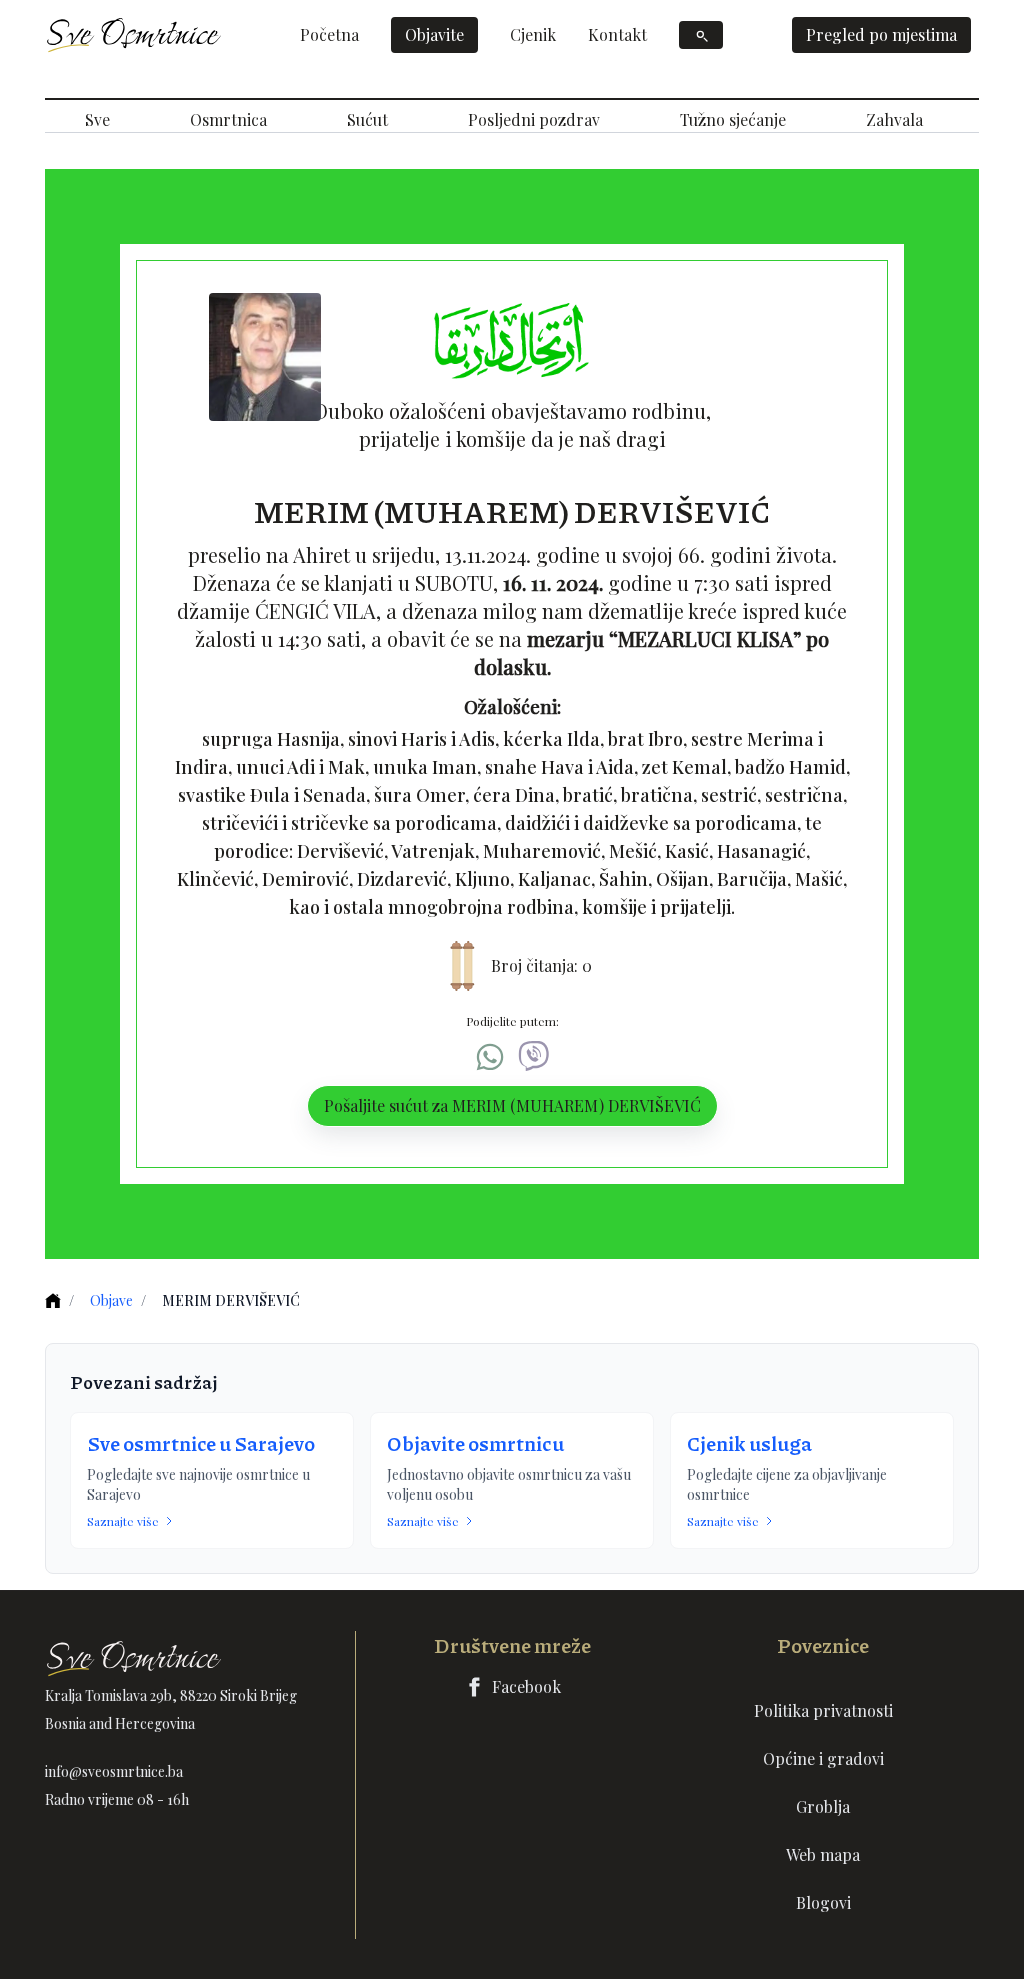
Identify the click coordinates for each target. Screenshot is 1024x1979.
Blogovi (823, 1902)
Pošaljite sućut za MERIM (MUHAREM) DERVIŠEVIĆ (512, 1105)
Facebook (526, 1686)
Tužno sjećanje (733, 119)
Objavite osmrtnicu (475, 1443)
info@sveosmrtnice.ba (114, 1771)
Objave (111, 1300)
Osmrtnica (228, 119)
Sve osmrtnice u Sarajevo (201, 1443)
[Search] (701, 35)
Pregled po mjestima (881, 34)
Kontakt (617, 34)
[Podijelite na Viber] (534, 1057)
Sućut (367, 119)
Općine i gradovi (823, 1758)
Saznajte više (123, 1521)
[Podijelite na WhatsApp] (490, 1057)
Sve (97, 119)
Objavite (434, 34)
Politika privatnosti (823, 1710)
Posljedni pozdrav (534, 119)
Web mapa (823, 1854)
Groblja (823, 1806)
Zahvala (894, 119)
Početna (329, 34)
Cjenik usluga (749, 1443)
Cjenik (533, 34)
